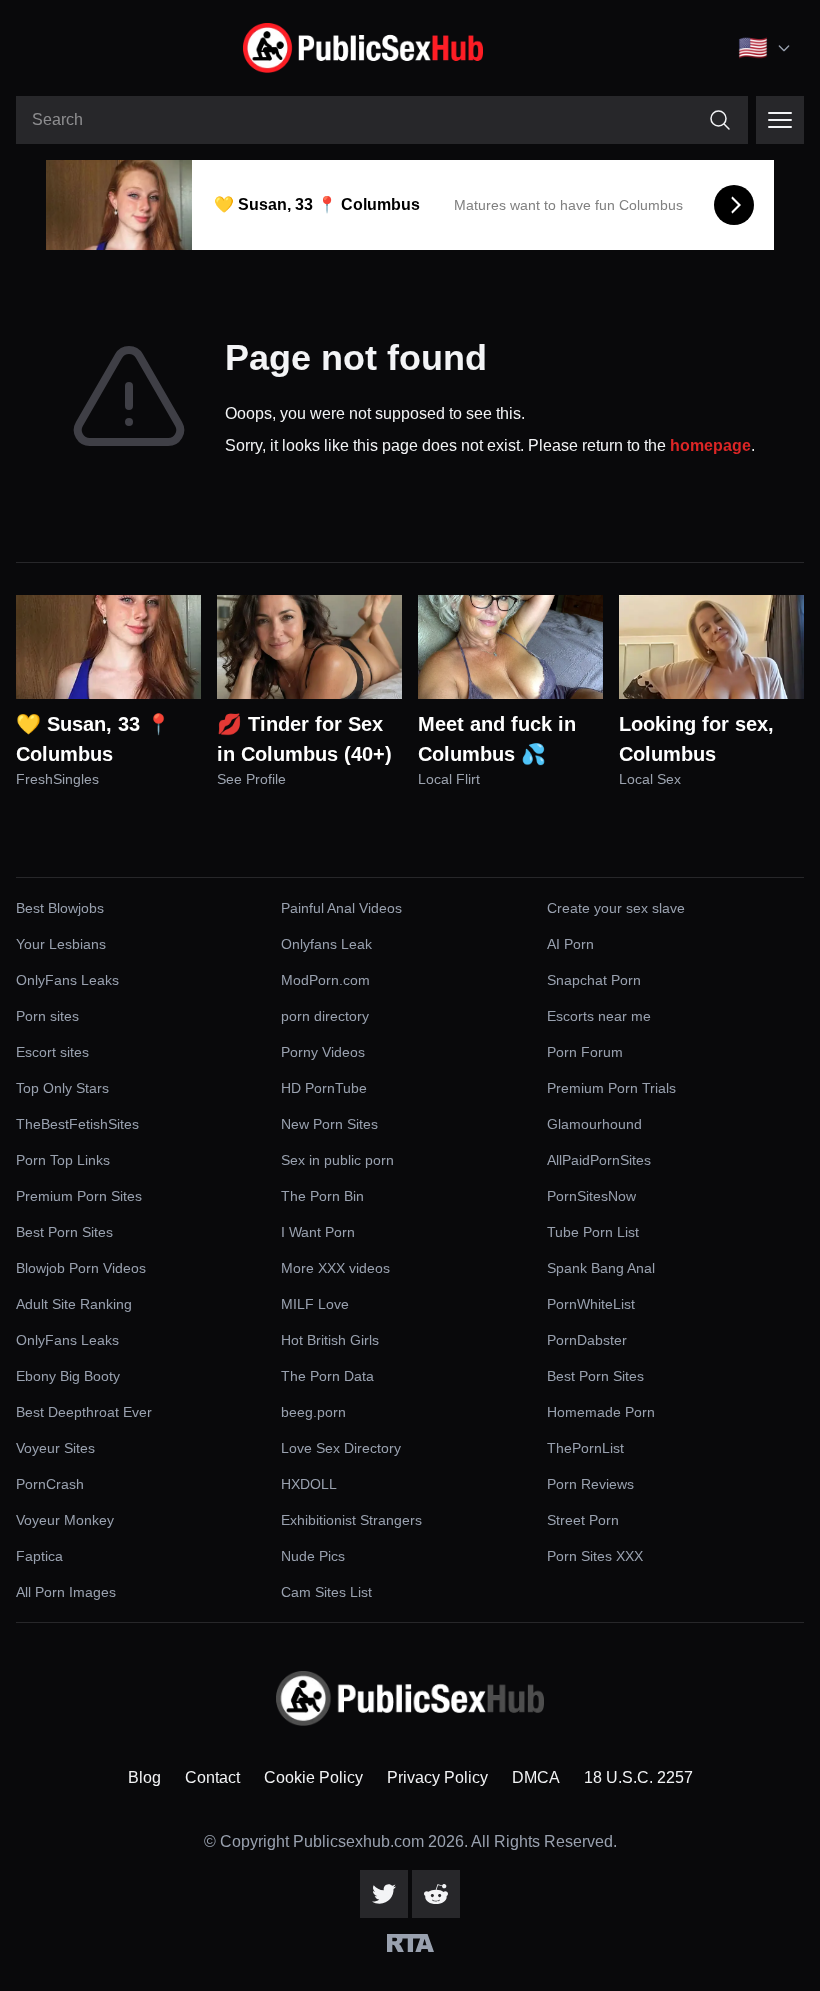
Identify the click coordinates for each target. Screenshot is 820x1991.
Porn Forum (585, 1052)
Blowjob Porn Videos (81, 1268)
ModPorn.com (325, 980)
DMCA (536, 1777)
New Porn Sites (329, 1124)
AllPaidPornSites (599, 1160)
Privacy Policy (437, 1777)
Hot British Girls (330, 1340)
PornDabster (587, 1340)
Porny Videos (323, 1052)
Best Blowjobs (60, 908)
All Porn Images (66, 1592)
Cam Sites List (326, 1592)
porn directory (325, 1016)
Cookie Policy (313, 1777)
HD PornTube (324, 1088)
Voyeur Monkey (65, 1520)
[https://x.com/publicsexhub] (384, 1894)
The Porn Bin (322, 1196)
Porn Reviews (590, 1484)
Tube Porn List (593, 1232)
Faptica (39, 1556)
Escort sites (52, 1052)
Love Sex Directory (341, 1448)
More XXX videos (335, 1268)
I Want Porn (318, 1232)
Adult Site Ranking (74, 1304)
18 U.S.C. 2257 (638, 1777)
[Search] (720, 120)
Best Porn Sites (64, 1232)
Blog (144, 1777)
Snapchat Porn (594, 980)
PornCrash (50, 1484)
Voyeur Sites (55, 1448)
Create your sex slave (616, 908)
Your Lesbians (61, 944)
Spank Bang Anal (601, 1268)
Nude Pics (313, 1556)
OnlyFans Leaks (67, 980)
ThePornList (585, 1448)
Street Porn (583, 1520)
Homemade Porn (601, 1412)
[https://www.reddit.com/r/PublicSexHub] (436, 1894)
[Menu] (780, 120)
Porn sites (47, 1016)
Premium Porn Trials (611, 1088)
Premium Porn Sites (79, 1196)
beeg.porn (313, 1412)
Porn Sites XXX (595, 1556)
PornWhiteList (591, 1304)
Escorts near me (599, 1016)
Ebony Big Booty (68, 1376)
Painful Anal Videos (341, 908)
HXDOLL (309, 1484)
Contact (212, 1777)
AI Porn (570, 944)
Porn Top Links (63, 1160)
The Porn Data (327, 1376)
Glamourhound (594, 1124)
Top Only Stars (62, 1088)
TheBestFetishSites (77, 1124)
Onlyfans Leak (326, 944)
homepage (710, 445)
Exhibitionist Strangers (351, 1520)
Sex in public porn (337, 1160)
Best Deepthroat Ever (84, 1412)
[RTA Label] (410, 1943)
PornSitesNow (591, 1196)
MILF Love (315, 1304)
